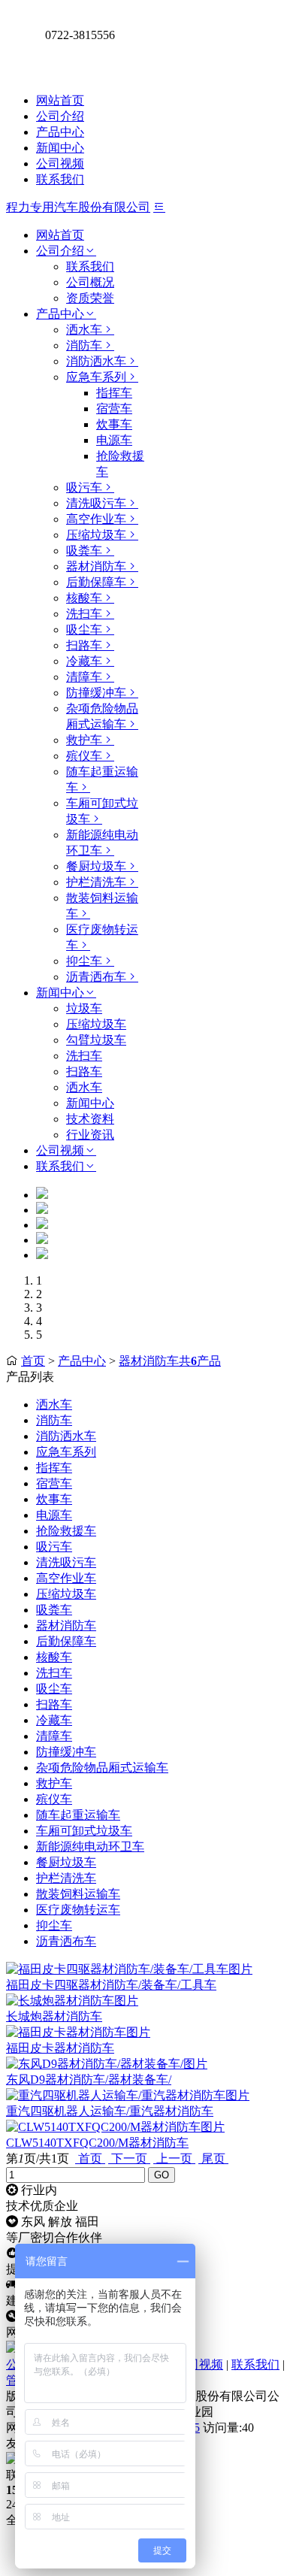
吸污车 (84, 487)
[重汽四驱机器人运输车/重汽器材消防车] (128, 2095)
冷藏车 (84, 661)
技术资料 (90, 1119)
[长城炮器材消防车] (72, 2001)
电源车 (114, 440)
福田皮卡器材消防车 (60, 2048)
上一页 (174, 2158)
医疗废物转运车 (78, 1910)
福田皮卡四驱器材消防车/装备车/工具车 (111, 1985)
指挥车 (114, 393)
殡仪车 (84, 756)
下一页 (129, 2158)
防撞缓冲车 (96, 693)
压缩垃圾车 (96, 535)
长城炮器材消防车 (54, 2016)
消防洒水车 (96, 361)
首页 (33, 1361)
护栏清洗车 (96, 882)
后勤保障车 (96, 582)
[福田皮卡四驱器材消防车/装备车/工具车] (129, 1969)
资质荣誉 (90, 298)
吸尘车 (84, 630)
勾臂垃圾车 (96, 1040)
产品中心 (60, 132)
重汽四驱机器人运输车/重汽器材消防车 (110, 2111)
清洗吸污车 (96, 503)
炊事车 (114, 424)
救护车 (84, 740)
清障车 (84, 677)
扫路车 (84, 645)
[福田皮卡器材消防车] (78, 2032)
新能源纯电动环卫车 (90, 1846)
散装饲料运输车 (78, 1894)
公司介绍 (60, 116)
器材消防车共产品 (170, 1361)
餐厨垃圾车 (96, 866)
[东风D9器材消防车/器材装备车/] (107, 2064)
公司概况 (90, 282)
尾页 (213, 2158)
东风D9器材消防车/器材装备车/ (89, 2080)
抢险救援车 (66, 1531)
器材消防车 (96, 566)
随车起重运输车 (78, 1815)
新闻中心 (60, 148)
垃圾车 (84, 1008)
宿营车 (114, 409)
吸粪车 (84, 551)
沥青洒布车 (96, 977)
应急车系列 (96, 377)
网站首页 (60, 100)
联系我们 (60, 179)
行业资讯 (90, 1135)
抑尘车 (84, 961)
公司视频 (60, 163)
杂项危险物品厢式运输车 (102, 1768)
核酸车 (84, 598)
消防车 (84, 345)
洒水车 (84, 330)
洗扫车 (84, 614)
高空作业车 (96, 519)
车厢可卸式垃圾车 (84, 1831)
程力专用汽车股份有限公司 (78, 207)
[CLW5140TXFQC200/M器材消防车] (115, 2127)
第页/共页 (38, 2158)
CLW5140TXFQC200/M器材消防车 (97, 2143)
